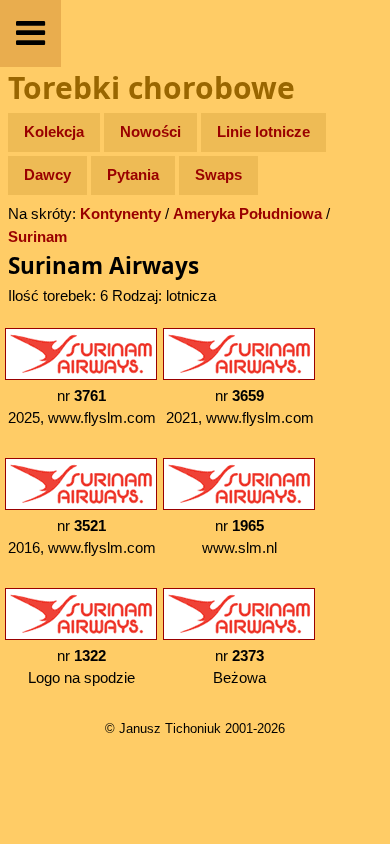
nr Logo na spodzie (81, 667)
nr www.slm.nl (239, 537)
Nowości (150, 131)
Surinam (37, 236)
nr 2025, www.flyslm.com (82, 407)
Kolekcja (54, 131)
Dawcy (47, 174)
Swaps (218, 174)
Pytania (133, 174)
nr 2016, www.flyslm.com (82, 537)
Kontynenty (120, 213)
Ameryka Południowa (247, 213)
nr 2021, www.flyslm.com (240, 407)
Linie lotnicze (263, 131)
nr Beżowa (239, 667)
